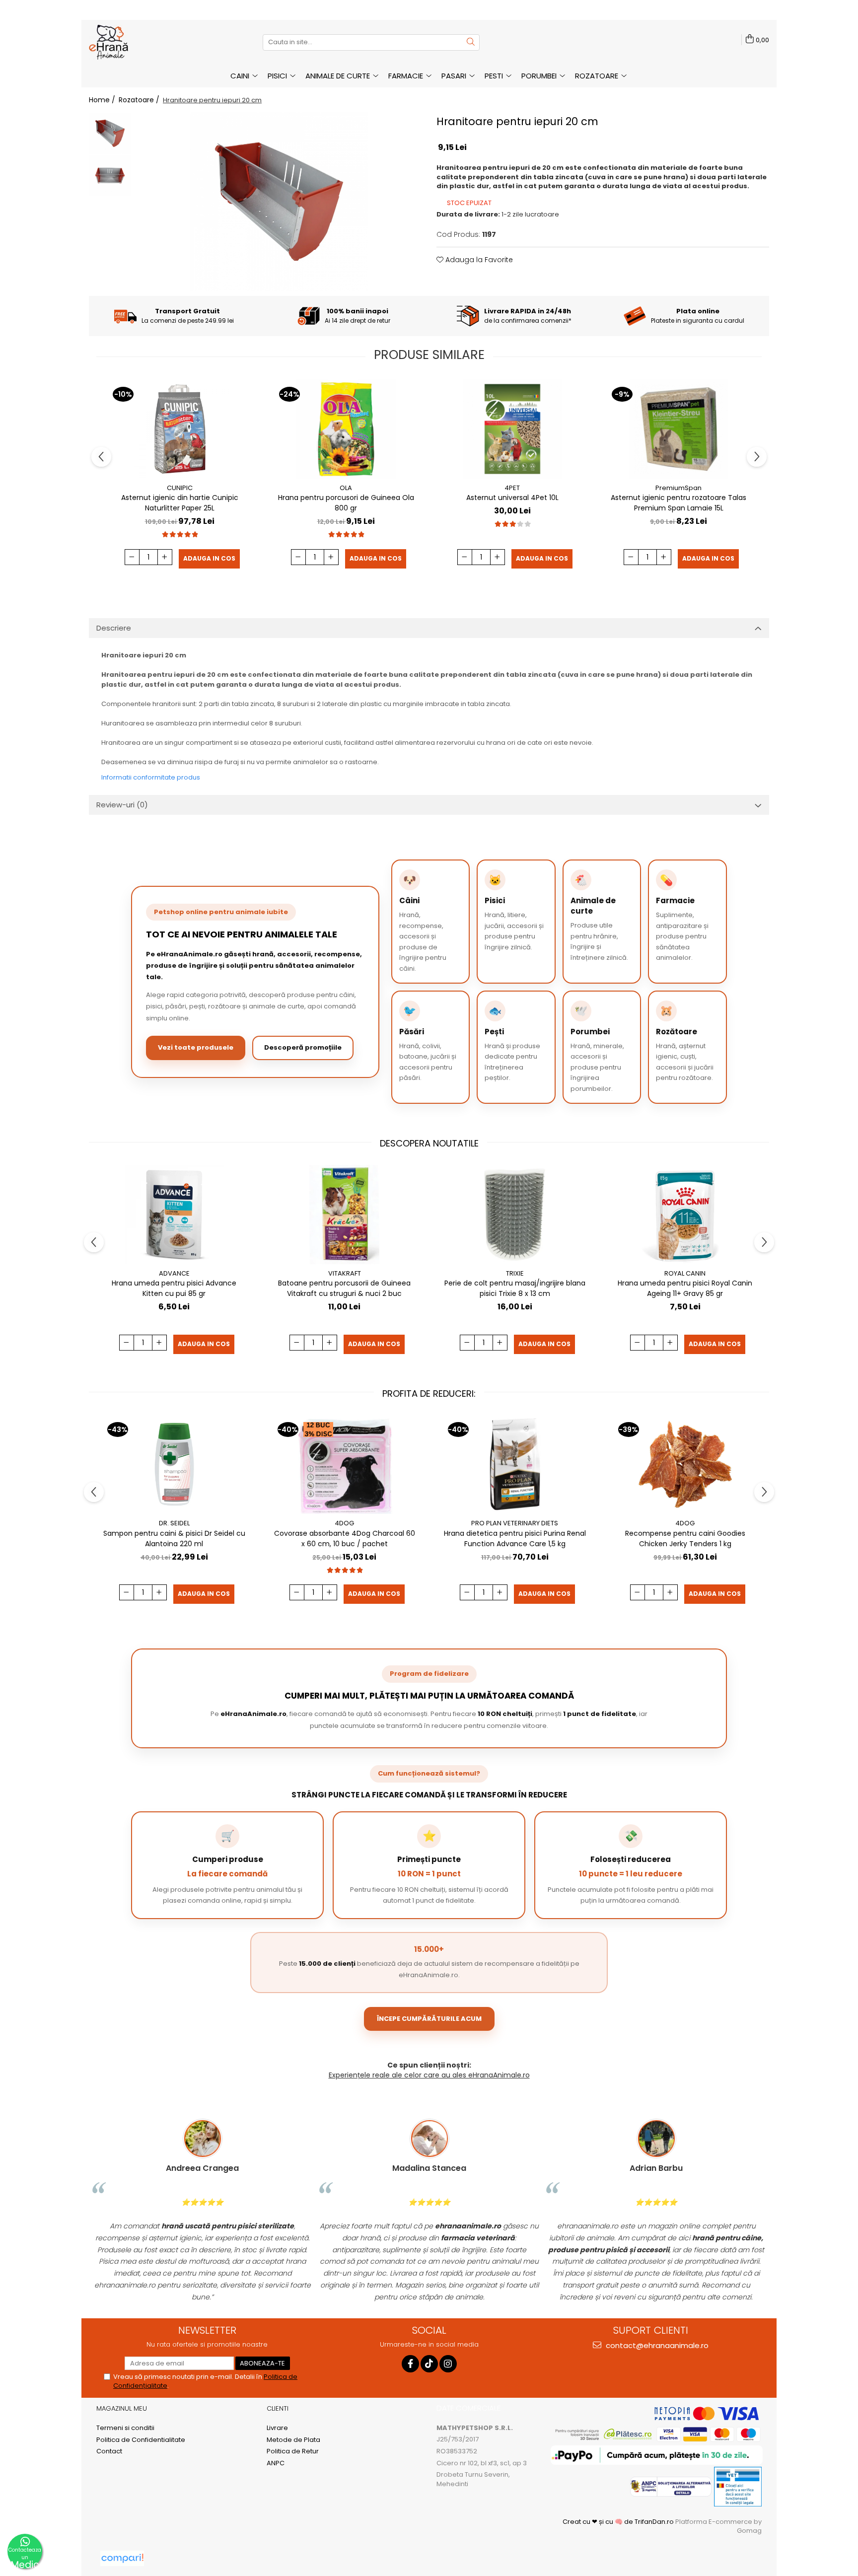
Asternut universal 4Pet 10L (512, 498)
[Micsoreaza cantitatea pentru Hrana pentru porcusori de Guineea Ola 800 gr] (298, 557)
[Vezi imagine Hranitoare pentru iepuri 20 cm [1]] (110, 176)
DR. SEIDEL (174, 1523)
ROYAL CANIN (685, 1273)
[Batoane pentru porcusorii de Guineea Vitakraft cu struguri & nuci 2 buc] (345, 1215)
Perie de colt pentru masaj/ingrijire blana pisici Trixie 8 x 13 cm (515, 1288)
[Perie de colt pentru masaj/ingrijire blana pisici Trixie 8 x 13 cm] (515, 1215)
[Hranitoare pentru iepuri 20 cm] (279, 202)
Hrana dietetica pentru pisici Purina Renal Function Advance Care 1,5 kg (515, 1538)
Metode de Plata (293, 2440)
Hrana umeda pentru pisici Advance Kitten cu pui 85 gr (174, 1288)
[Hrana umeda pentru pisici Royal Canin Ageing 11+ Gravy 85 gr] (685, 1215)
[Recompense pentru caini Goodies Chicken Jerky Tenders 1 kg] (685, 1464)
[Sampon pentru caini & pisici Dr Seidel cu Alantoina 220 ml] (174, 1464)
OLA (346, 488)
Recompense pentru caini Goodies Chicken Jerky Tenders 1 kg (685, 1538)
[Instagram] (448, 2364)
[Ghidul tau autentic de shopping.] (122, 2558)
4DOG (344, 1523)
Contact (109, 2451)
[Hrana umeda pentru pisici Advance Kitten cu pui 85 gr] (174, 1215)
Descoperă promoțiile (303, 1047)
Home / (103, 100)
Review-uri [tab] (122, 805)
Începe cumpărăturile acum (429, 2019)
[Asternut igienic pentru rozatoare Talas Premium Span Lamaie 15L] (679, 429)
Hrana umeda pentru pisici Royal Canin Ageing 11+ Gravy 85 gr (685, 1288)
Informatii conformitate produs (151, 777)
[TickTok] (429, 2364)
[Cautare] (471, 42)
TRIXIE (515, 1273)
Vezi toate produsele (196, 1047)
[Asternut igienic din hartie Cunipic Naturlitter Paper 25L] (180, 429)
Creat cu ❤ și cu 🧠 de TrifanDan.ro (619, 2522)
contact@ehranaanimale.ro (656, 2345)
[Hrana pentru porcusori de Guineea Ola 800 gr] (346, 429)
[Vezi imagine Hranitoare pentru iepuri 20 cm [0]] (110, 133)
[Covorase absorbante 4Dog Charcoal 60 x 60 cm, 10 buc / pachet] (345, 1464)
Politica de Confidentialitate (141, 2440)
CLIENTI (278, 2408)
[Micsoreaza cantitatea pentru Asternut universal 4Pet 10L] (465, 557)
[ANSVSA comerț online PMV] (737, 2486)
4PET (512, 488)
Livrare (277, 2428)
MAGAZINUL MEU (122, 2408)
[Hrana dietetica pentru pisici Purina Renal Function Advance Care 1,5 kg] (515, 1464)
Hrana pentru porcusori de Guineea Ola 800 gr (346, 503)
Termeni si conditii (125, 2428)
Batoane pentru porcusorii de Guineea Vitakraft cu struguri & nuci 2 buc (344, 1288)
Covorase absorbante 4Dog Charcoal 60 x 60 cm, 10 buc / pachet (345, 1538)
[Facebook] (410, 2364)
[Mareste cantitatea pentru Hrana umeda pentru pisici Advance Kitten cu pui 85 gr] (159, 1343)
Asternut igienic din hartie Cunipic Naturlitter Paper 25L (180, 503)
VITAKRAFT (345, 1273)
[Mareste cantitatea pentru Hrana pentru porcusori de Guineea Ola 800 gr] (331, 557)
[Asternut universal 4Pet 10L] (512, 429)
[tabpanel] (279, 202)
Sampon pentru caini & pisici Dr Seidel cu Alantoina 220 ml (174, 1538)
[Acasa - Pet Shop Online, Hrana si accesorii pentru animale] (139, 42)
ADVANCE (174, 1273)
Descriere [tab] (114, 628)
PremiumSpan (679, 488)
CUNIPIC (180, 488)
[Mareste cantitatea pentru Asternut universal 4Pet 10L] (498, 557)
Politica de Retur (293, 2451)
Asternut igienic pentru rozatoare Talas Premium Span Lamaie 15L (679, 503)
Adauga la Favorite (478, 260)
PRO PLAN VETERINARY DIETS (515, 1523)
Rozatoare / (140, 100)
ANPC (276, 2463)
